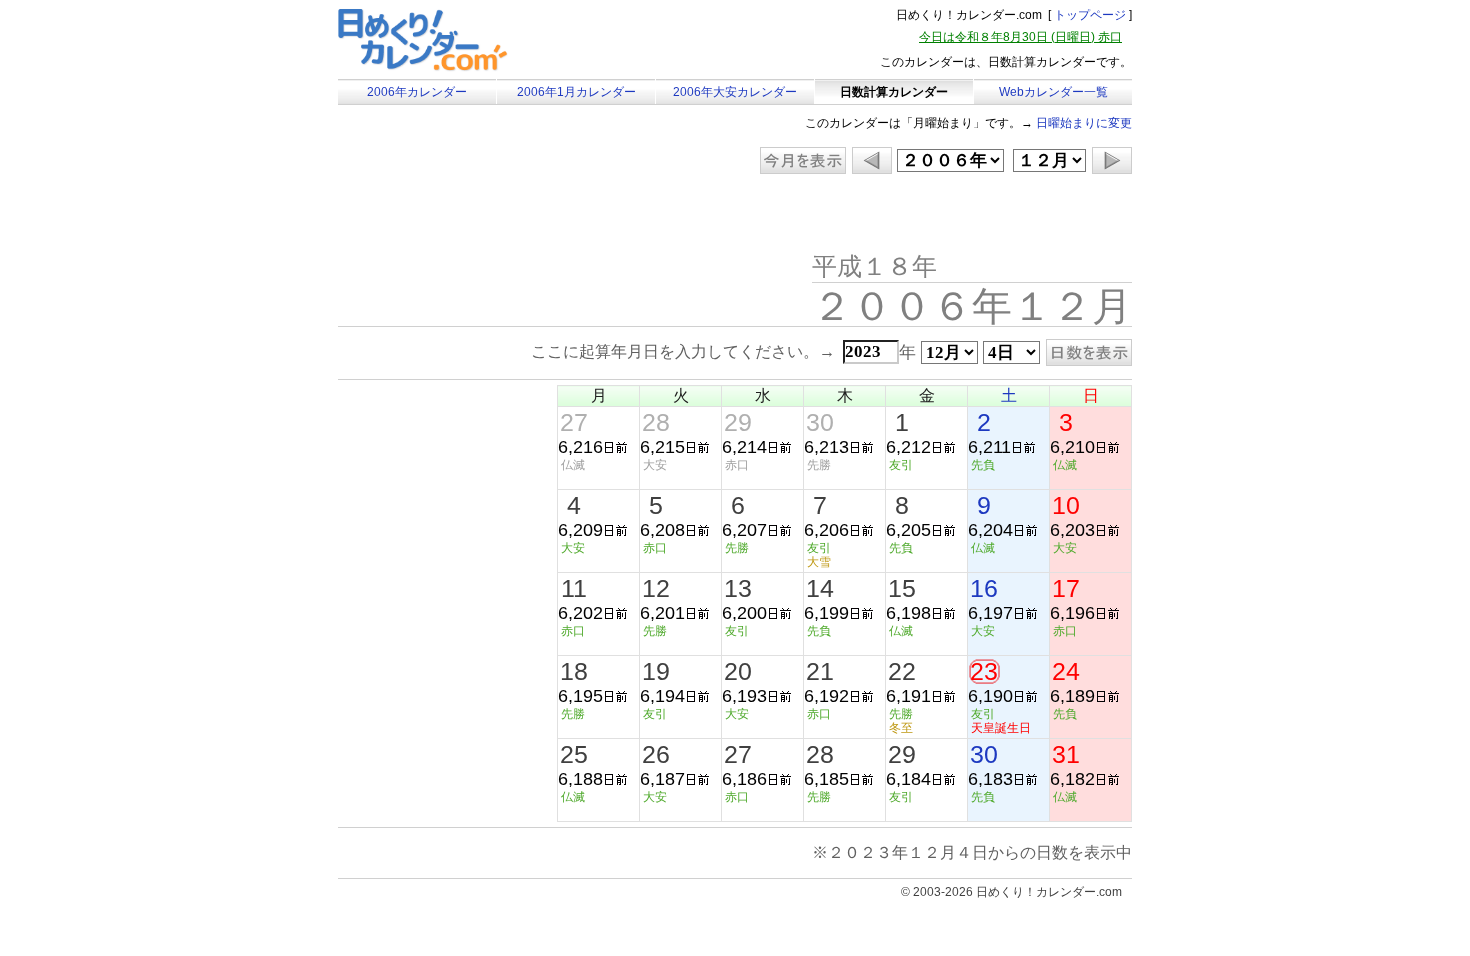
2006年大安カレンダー (735, 92)
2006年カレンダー (417, 92)
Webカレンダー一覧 (1053, 92)
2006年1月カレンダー (576, 92)
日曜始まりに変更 (1084, 123)
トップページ (1090, 15)
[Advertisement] (507, 215)
